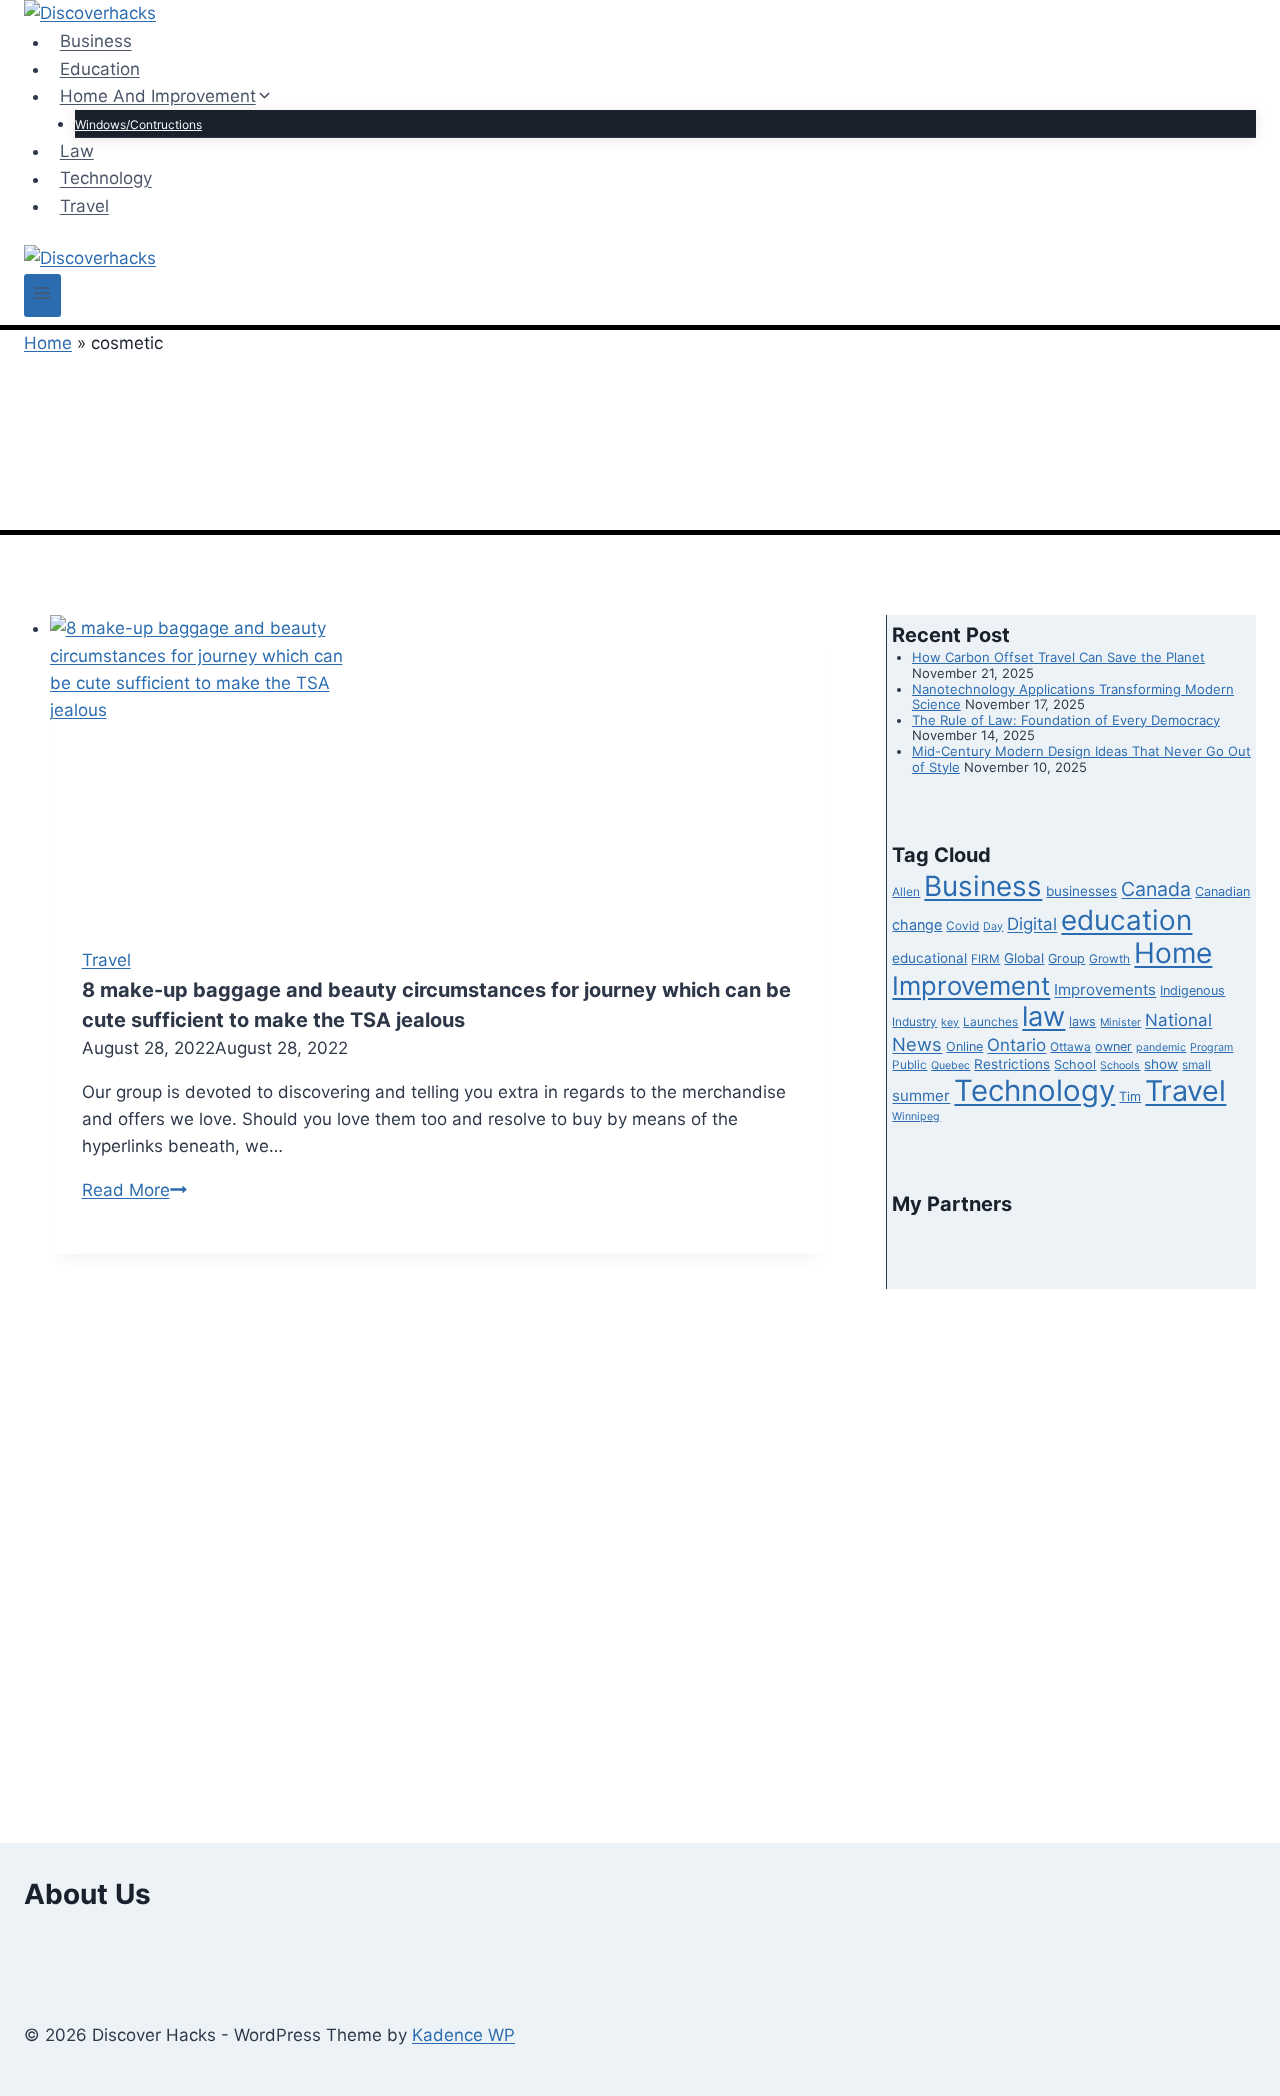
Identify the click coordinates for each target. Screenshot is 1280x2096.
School (1075, 1064)
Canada (1156, 889)
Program (1211, 1047)
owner (1113, 1046)
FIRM (985, 959)
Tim (1130, 1096)
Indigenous (1192, 990)
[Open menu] (42, 295)
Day (993, 926)
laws (1082, 1021)
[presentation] (438, 765)
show (1161, 1064)
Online (964, 1046)
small (1196, 1065)
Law (77, 151)
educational (929, 958)
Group (1066, 958)
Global (1024, 958)
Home (48, 343)
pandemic (1161, 1047)
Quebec (950, 1065)
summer (921, 1095)
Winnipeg (916, 1116)
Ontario (1016, 1045)
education (1126, 920)
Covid (962, 926)
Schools (1120, 1065)
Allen (906, 892)
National (1178, 1020)
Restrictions (1012, 1064)
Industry (914, 1022)
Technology (106, 179)
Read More (134, 1190)
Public (909, 1065)
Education (100, 69)
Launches (990, 1022)
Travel (84, 206)
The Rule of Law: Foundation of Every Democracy (1066, 720)
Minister (1120, 1022)
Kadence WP (463, 2035)
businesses (1081, 891)
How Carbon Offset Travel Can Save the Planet (1058, 657)
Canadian (1222, 891)
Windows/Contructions (138, 124)
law (1043, 1016)
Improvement (971, 985)
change (917, 924)
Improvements (1105, 989)
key (950, 1022)
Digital (1032, 924)
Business (96, 42)
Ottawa (1070, 1047)
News (917, 1044)
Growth (1109, 959)
